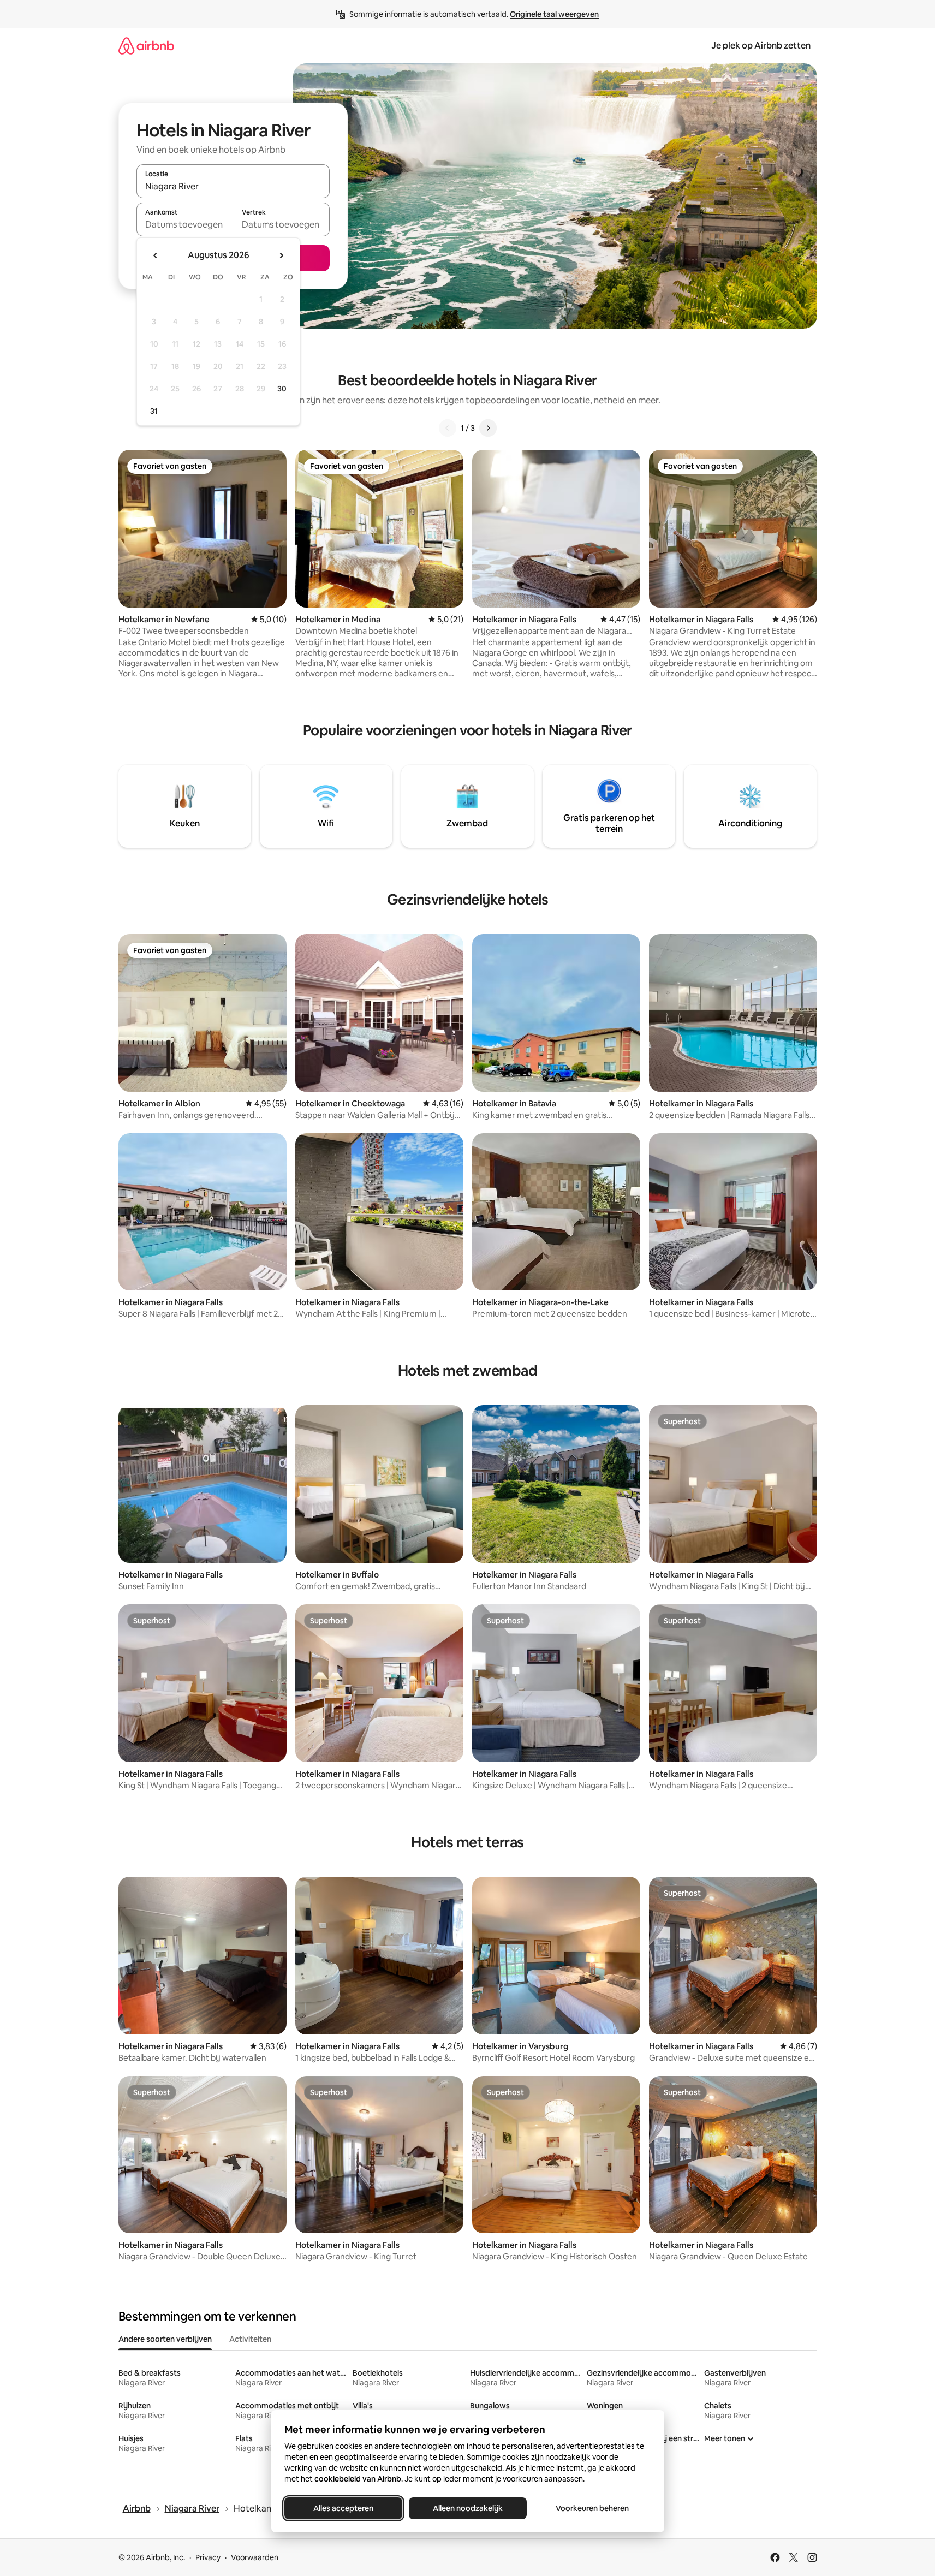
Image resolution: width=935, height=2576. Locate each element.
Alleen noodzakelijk (468, 2508)
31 (154, 411)
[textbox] (185, 224)
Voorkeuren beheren (592, 2508)
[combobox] (233, 186)
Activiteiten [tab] (250, 2339)
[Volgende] (488, 428)
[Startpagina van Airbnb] (146, 46)
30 (282, 389)
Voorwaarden (255, 2557)
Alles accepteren (343, 2508)
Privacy (208, 2557)
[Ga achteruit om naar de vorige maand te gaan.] (156, 255)
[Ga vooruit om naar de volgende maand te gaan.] (281, 255)
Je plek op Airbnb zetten (761, 46)
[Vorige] (448, 428)
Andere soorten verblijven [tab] (165, 2339)
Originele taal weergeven (554, 14)
